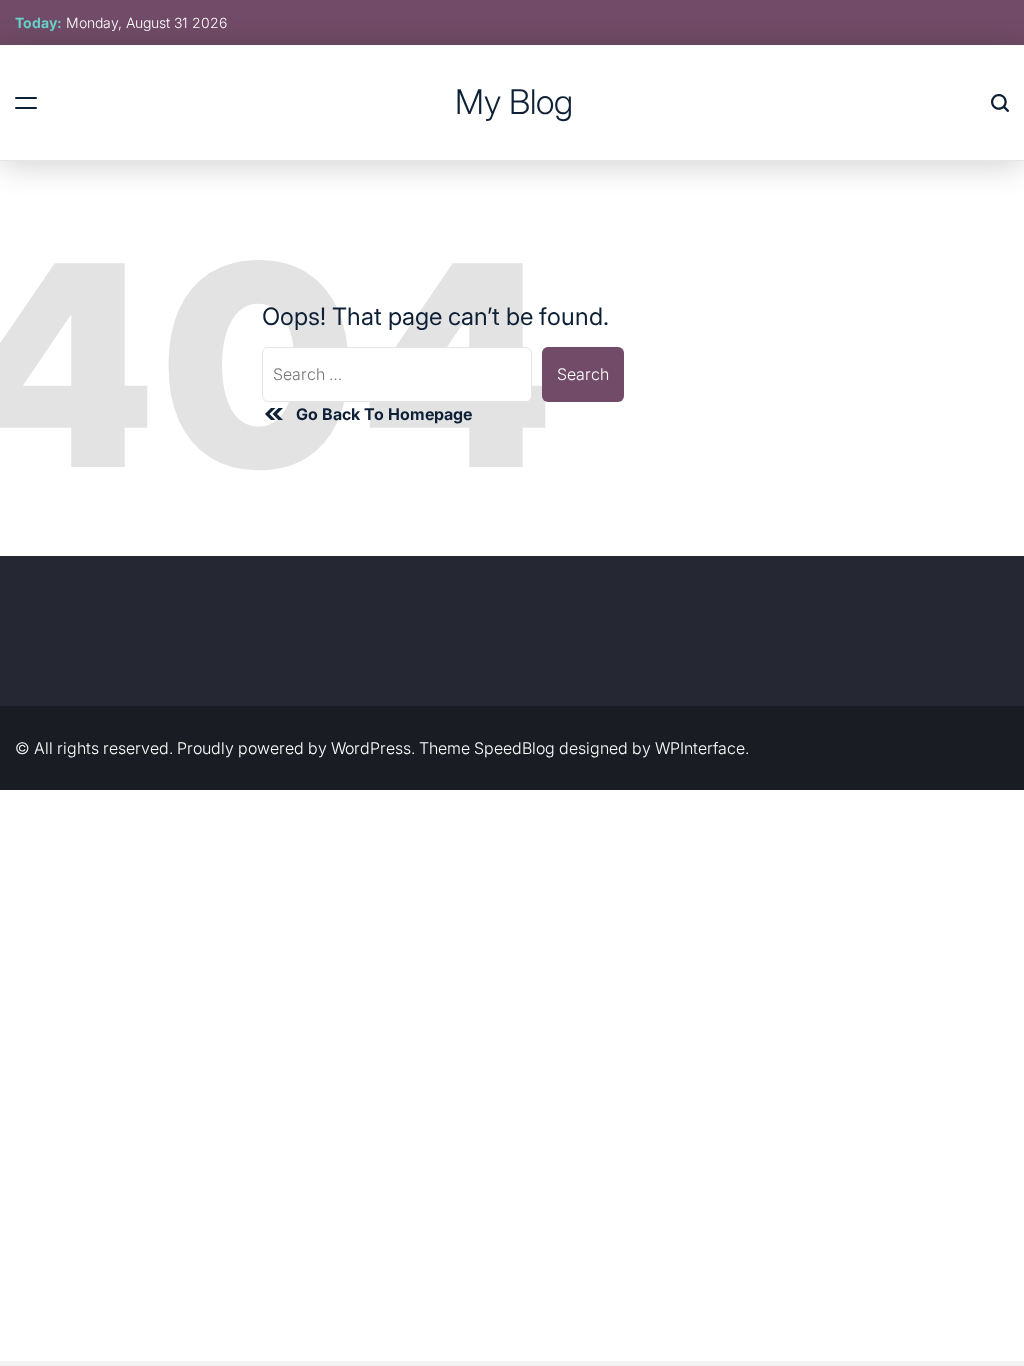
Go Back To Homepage (384, 414)
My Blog (514, 102)
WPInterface (700, 748)
